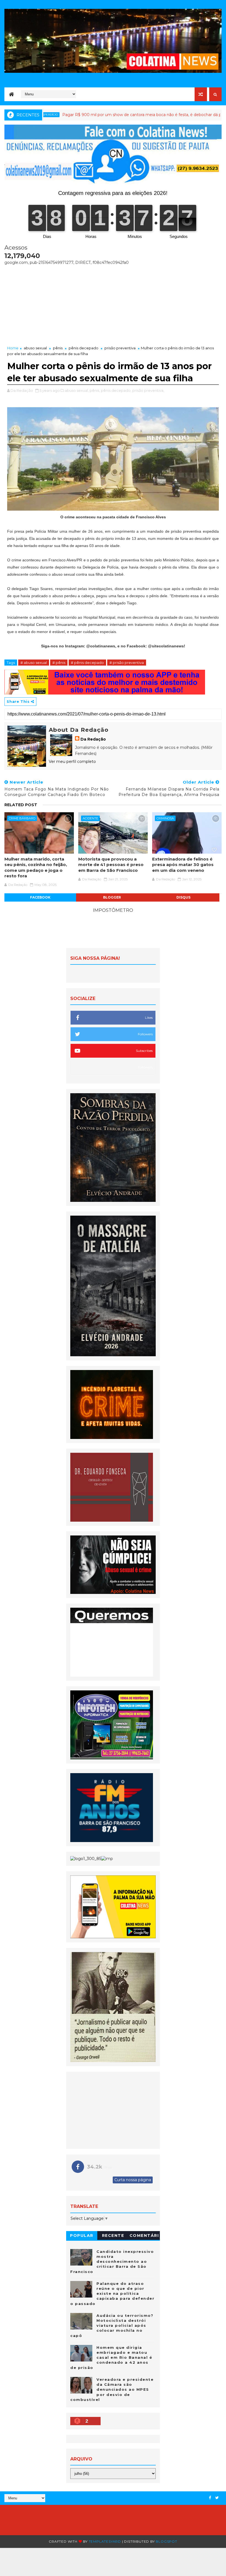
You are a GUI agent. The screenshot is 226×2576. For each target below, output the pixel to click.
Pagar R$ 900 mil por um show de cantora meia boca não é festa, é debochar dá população (91, 115)
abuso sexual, (77, 390)
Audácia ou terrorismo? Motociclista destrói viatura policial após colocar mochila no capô (112, 2326)
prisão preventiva (120, 348)
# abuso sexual (34, 663)
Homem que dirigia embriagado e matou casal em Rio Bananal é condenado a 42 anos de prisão (111, 2357)
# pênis (59, 663)
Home (13, 348)
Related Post (21, 805)
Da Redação (93, 739)
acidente (90, 818)
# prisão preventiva (127, 663)
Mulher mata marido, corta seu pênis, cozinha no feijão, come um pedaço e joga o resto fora (36, 867)
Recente (113, 2235)
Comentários (144, 2236)
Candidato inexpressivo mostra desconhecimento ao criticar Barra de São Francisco (112, 2262)
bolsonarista (212, 115)
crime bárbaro (22, 818)
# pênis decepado (87, 663)
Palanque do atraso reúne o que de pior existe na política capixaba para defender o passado (112, 2294)
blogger (112, 897)
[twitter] (217, 2498)
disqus (183, 897)
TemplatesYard (105, 2541)
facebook (40, 897)
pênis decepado (84, 348)
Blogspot (166, 2541)
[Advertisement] (113, 304)
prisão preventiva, (148, 390)
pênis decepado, (116, 390)
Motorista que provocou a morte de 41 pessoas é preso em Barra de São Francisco (111, 865)
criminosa (165, 818)
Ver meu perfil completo (72, 762)
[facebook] (210, 2498)
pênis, (95, 390)
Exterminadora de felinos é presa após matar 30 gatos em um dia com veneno (183, 865)
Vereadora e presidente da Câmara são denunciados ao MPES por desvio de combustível (112, 2389)
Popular (82, 2235)
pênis (58, 348)
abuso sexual (35, 348)
